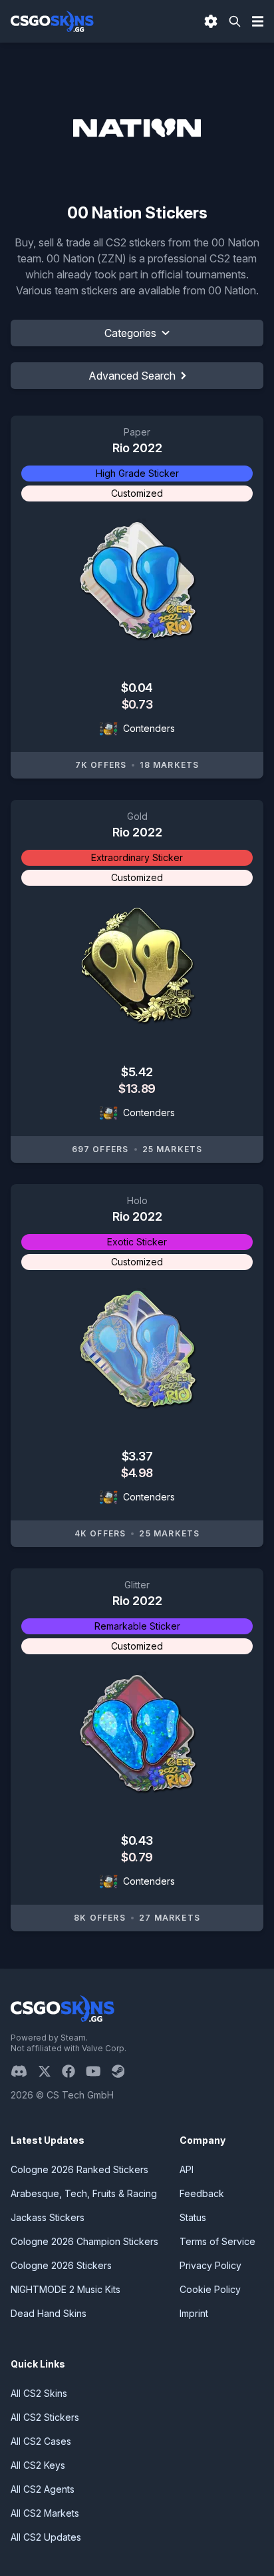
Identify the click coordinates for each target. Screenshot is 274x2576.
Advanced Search (132, 376)
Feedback (202, 2193)
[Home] (52, 21)
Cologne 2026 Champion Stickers (84, 2241)
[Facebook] (74, 2071)
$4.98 (137, 1473)
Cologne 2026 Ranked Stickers (79, 2169)
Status (193, 2217)
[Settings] (211, 21)
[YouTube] (99, 2071)
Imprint (194, 2313)
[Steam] (123, 2071)
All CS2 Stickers (45, 2417)
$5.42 (137, 1072)
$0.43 (137, 1840)
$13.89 (137, 1089)
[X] (50, 2071)
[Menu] (258, 21)
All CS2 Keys (38, 2465)
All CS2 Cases (41, 2441)
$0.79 (137, 1857)
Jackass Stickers (48, 2217)
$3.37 (137, 1456)
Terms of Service (217, 2241)
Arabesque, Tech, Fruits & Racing (84, 2193)
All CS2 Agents (43, 2489)
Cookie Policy (210, 2289)
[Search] (235, 21)
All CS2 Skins (39, 2393)
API (187, 2169)
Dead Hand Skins (49, 2313)
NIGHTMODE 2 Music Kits (66, 2289)
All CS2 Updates (46, 2537)
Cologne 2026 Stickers (61, 2265)
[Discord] (24, 2071)
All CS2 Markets (45, 2513)
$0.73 (137, 704)
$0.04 (137, 688)
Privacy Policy (210, 2265)
